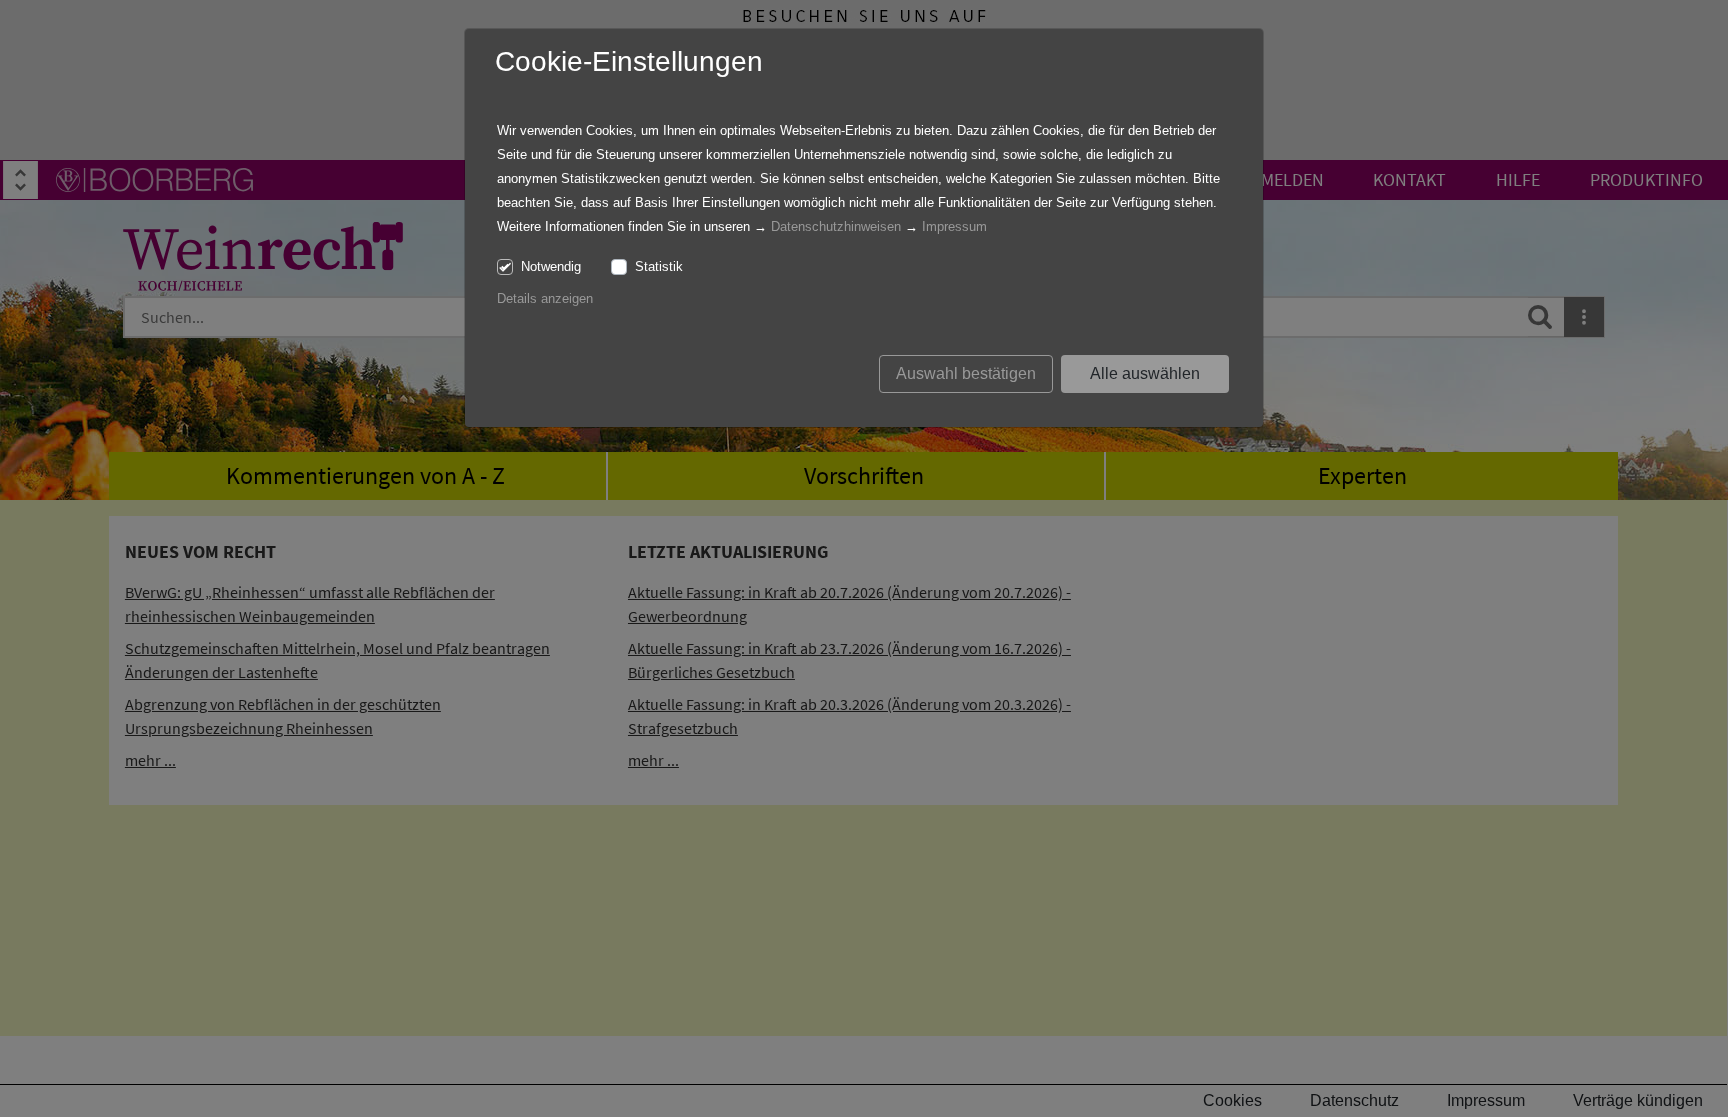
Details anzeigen (545, 298)
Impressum (954, 226)
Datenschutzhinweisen (836, 226)
